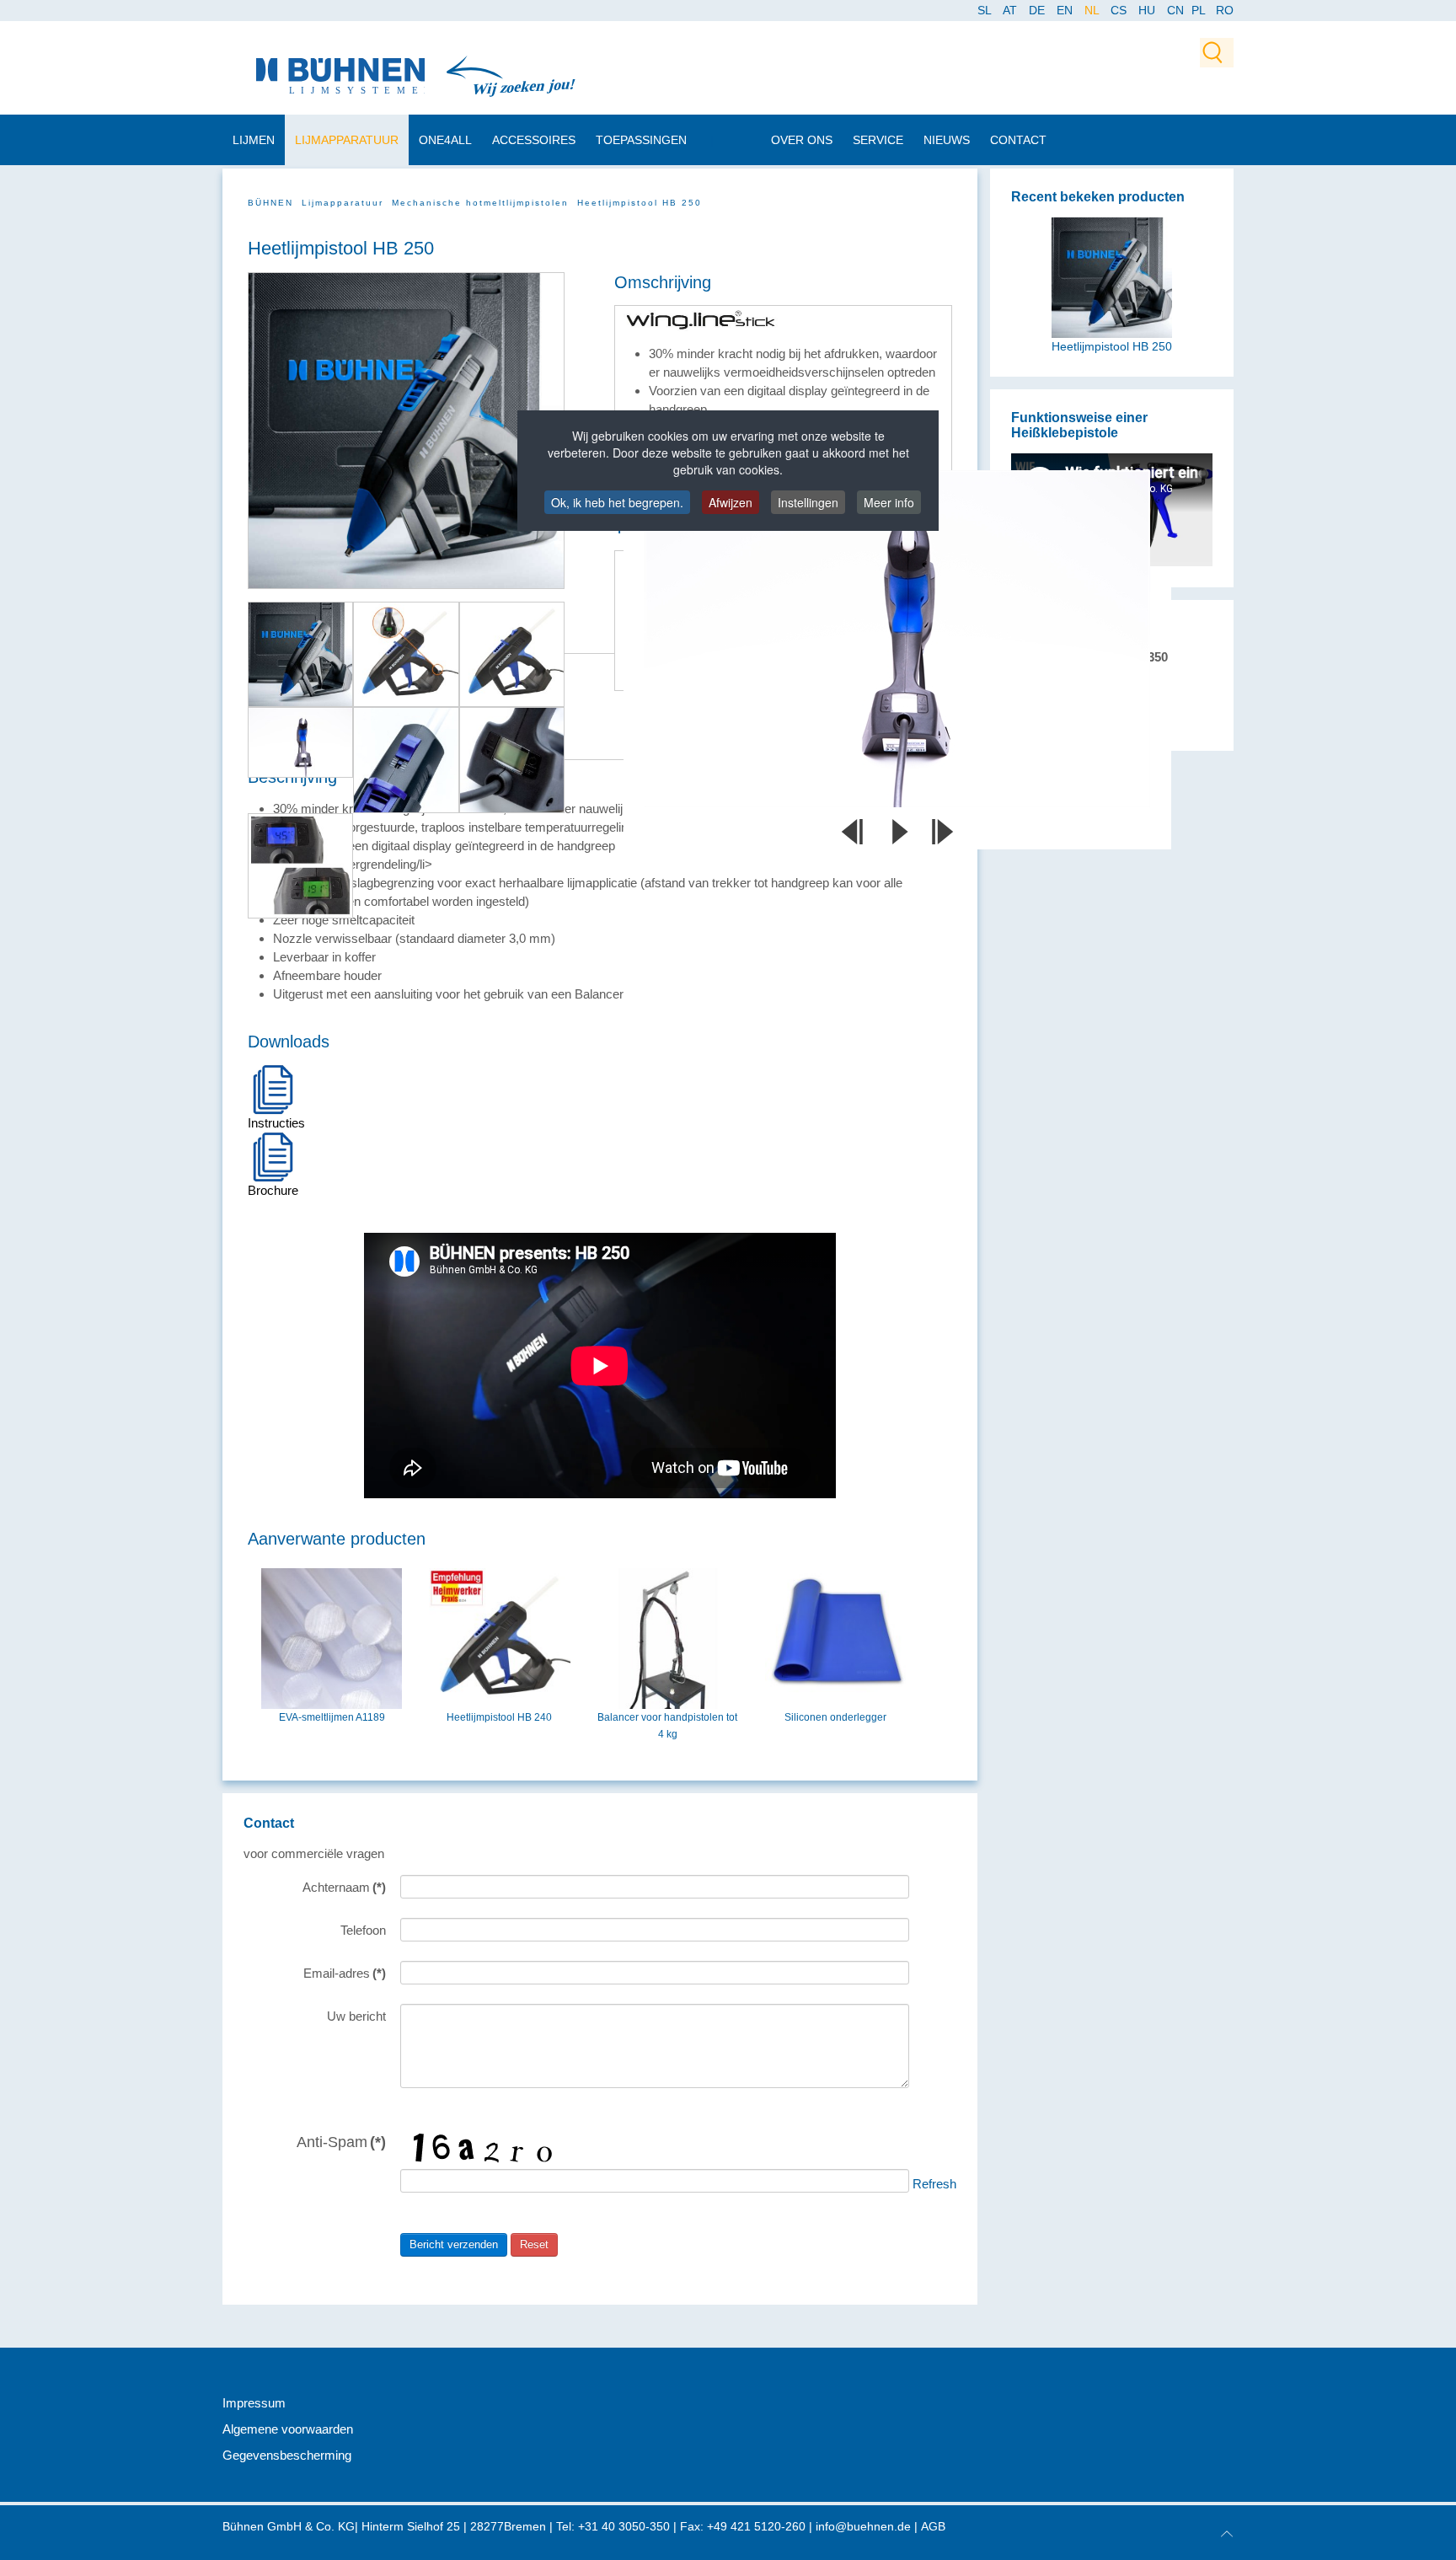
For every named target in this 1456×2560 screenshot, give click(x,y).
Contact (1018, 140)
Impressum (254, 2403)
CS (1120, 10)
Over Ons (802, 140)
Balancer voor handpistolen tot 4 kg (667, 1726)
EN (1066, 10)
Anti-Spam (341, 2142)
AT (1012, 10)
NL (1093, 10)
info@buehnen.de (863, 2526)
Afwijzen (731, 502)
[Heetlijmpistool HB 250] (1112, 277)
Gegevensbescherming (287, 2455)
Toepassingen (641, 140)
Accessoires (534, 140)
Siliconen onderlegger (835, 1717)
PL (1199, 10)
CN (1177, 10)
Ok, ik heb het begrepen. (617, 502)
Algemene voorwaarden (288, 2429)
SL (986, 10)
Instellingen (808, 502)
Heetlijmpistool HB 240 (499, 1717)
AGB (933, 2526)
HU (1148, 10)
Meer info (889, 502)
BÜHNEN (270, 203)
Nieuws (947, 140)
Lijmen (254, 140)
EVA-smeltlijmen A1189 (332, 1717)
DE (1038, 10)
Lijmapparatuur (347, 140)
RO (1225, 10)
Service (878, 140)
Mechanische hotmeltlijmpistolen (480, 203)
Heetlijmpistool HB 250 (1112, 347)
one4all (445, 140)
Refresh (934, 2184)
